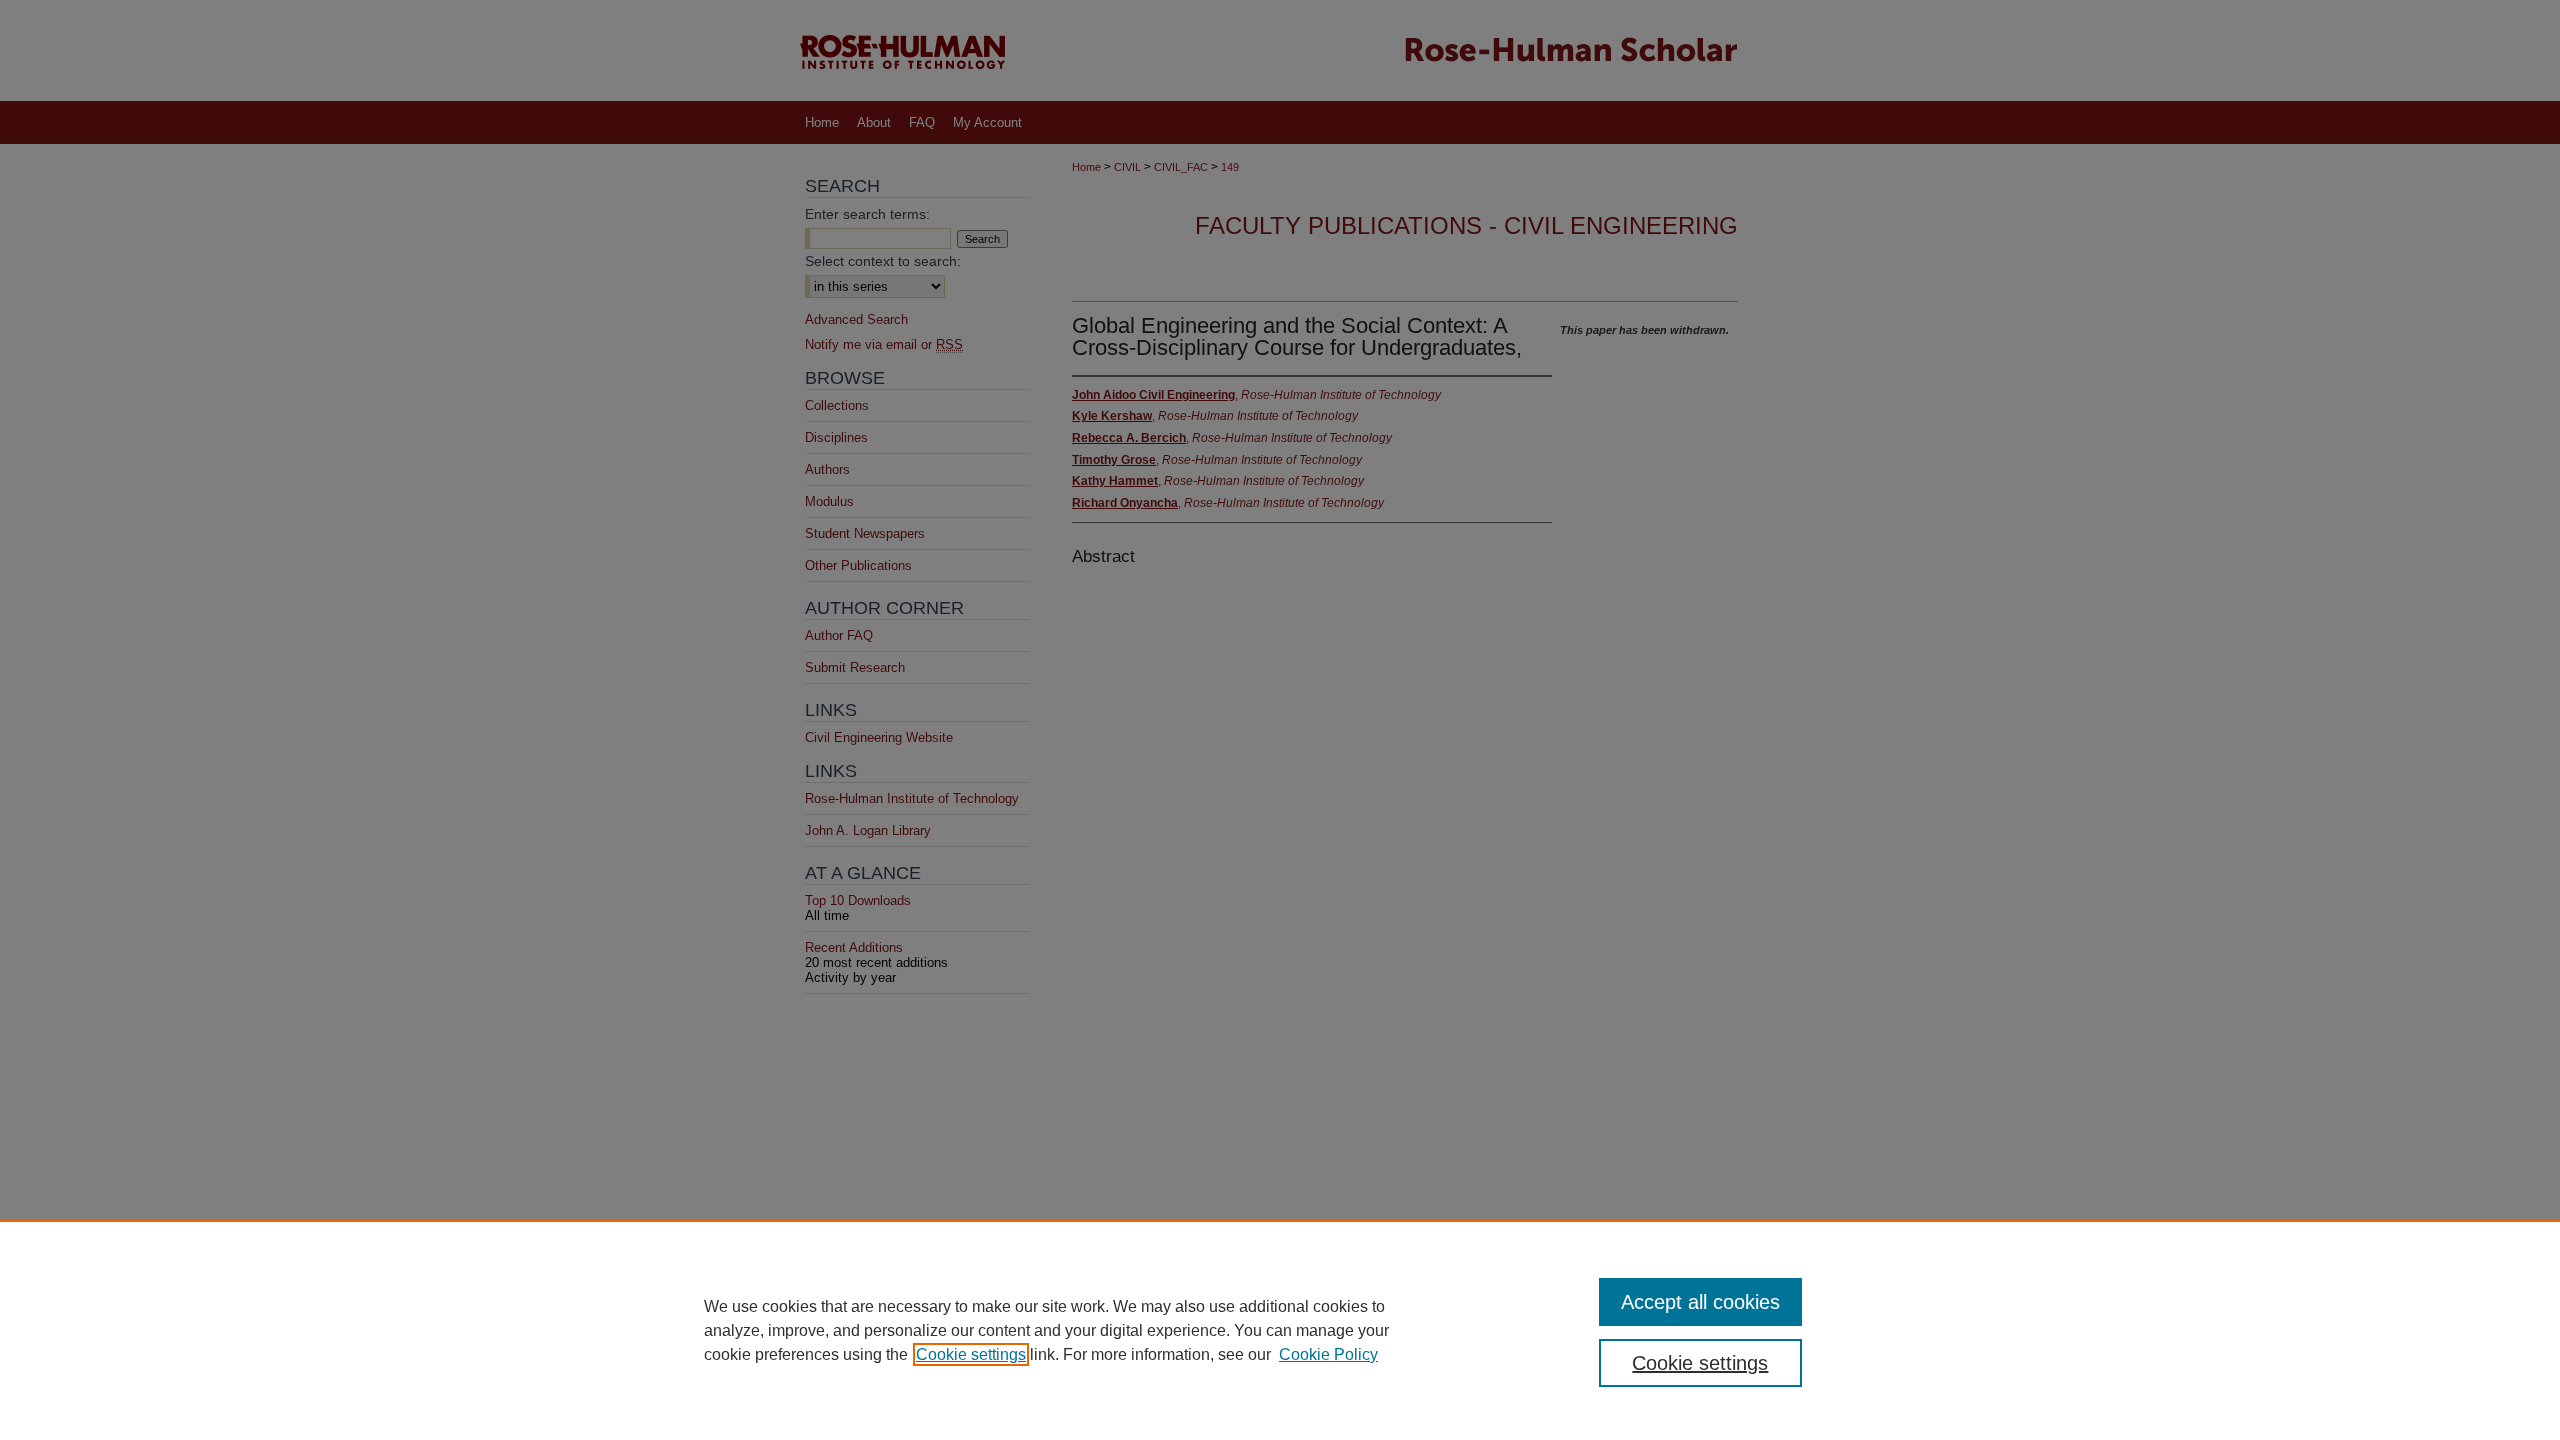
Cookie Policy (1328, 1354)
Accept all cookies (1700, 1302)
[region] (1280, 1330)
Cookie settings (971, 1354)
